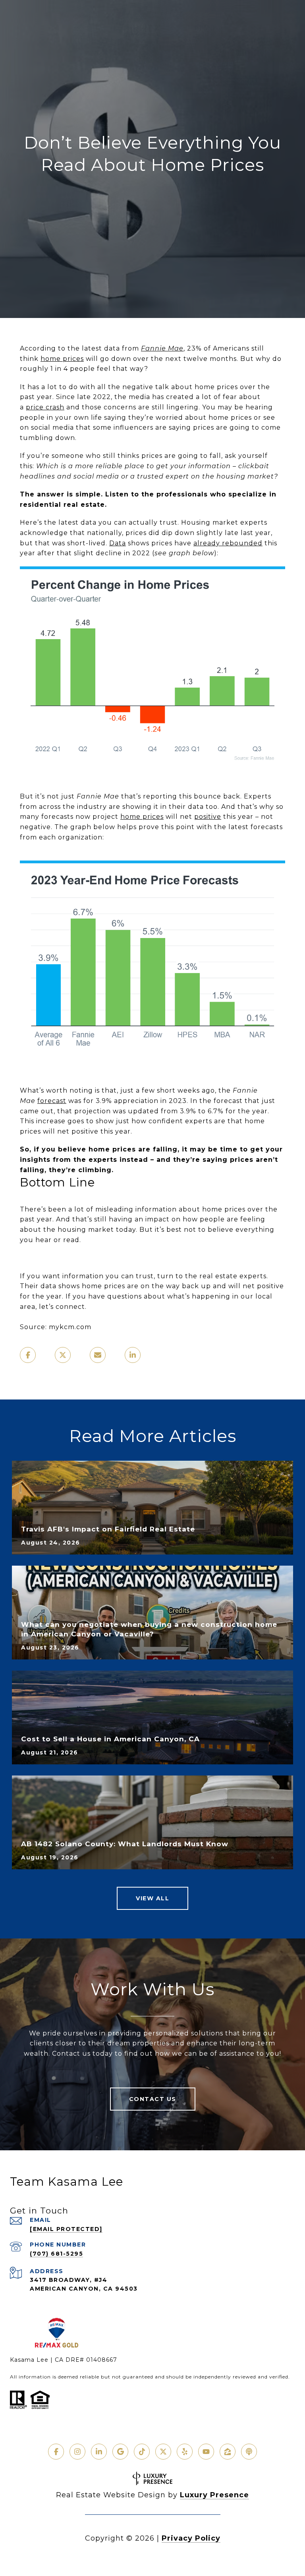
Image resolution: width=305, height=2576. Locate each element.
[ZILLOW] (228, 2452)
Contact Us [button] (153, 2099)
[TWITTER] (163, 2452)
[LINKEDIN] (99, 2452)
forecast (52, 1101)
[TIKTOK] (142, 2452)
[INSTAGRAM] (77, 2452)
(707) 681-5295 (56, 2254)
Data (118, 543)
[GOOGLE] (120, 2452)
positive (208, 817)
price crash (45, 407)
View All (152, 1898)
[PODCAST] (249, 2452)
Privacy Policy (191, 2538)
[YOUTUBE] (206, 2452)
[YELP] (185, 2452)
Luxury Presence (214, 2495)
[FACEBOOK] (56, 2452)
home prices (62, 359)
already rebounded (228, 543)
